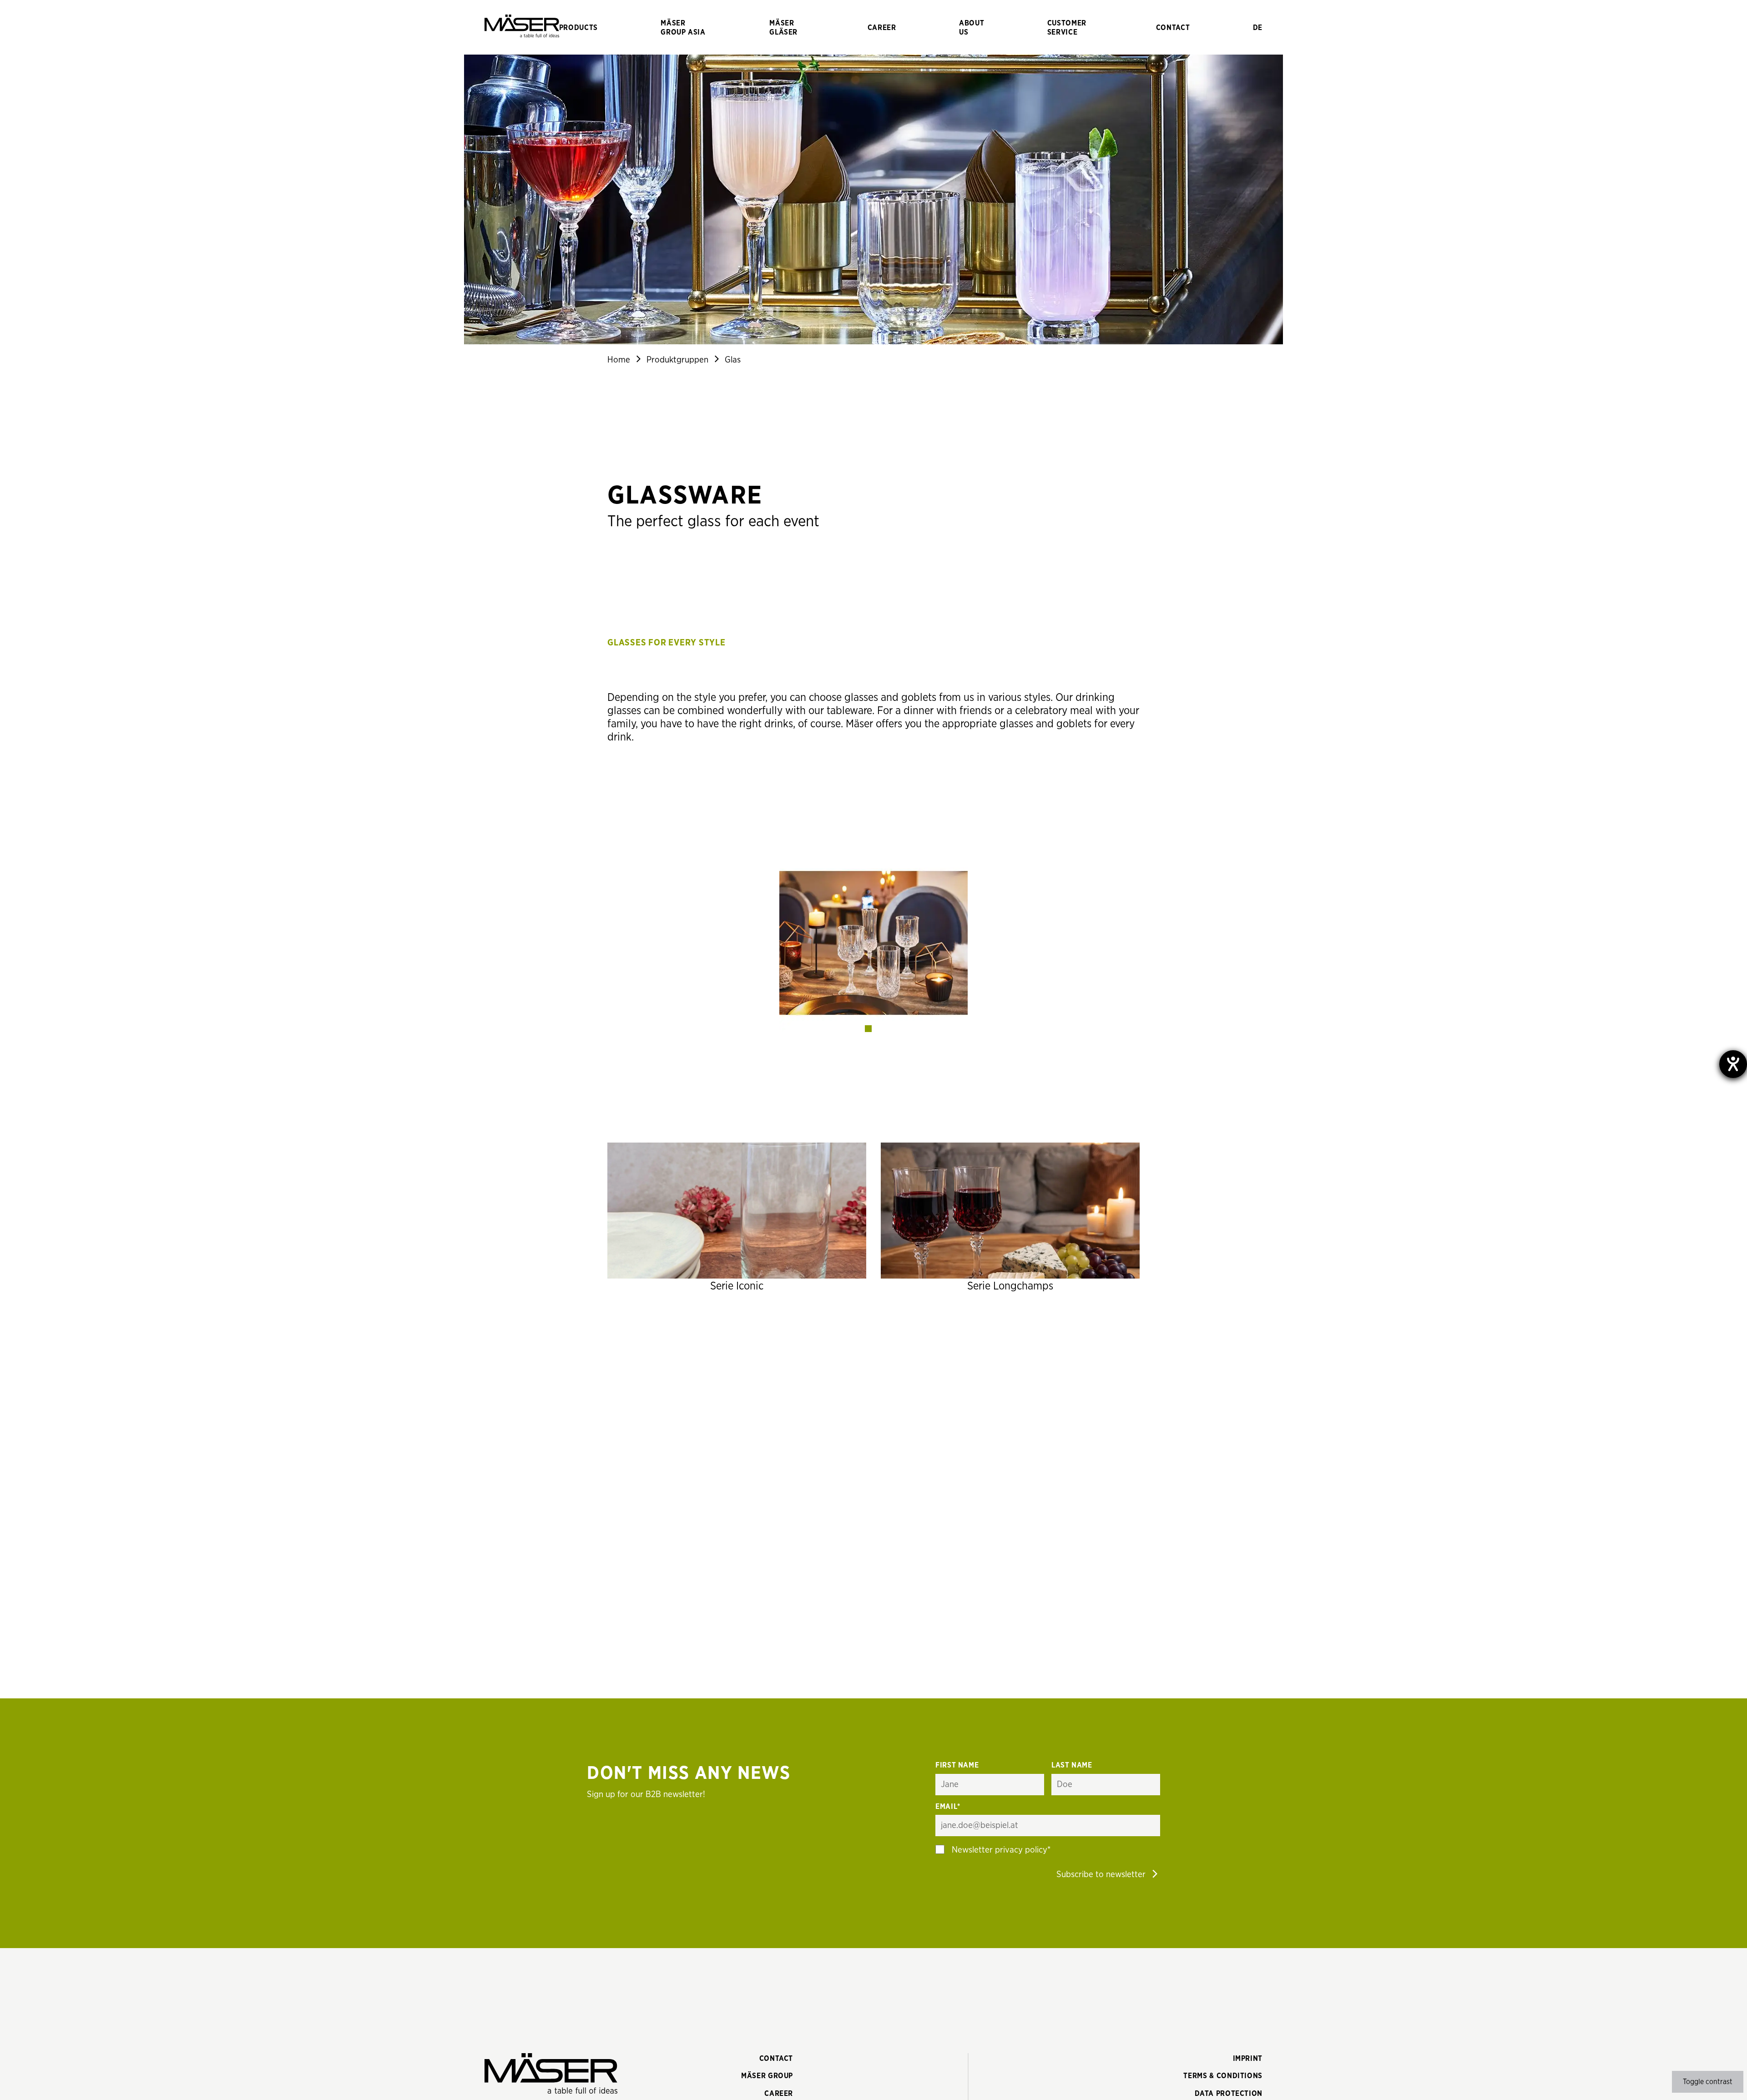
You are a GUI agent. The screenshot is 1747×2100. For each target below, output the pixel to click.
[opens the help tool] (1733, 1064)
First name (957, 1765)
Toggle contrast (1708, 2082)
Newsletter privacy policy (1000, 1850)
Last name (1072, 1765)
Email (948, 1807)
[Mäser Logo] (522, 27)
